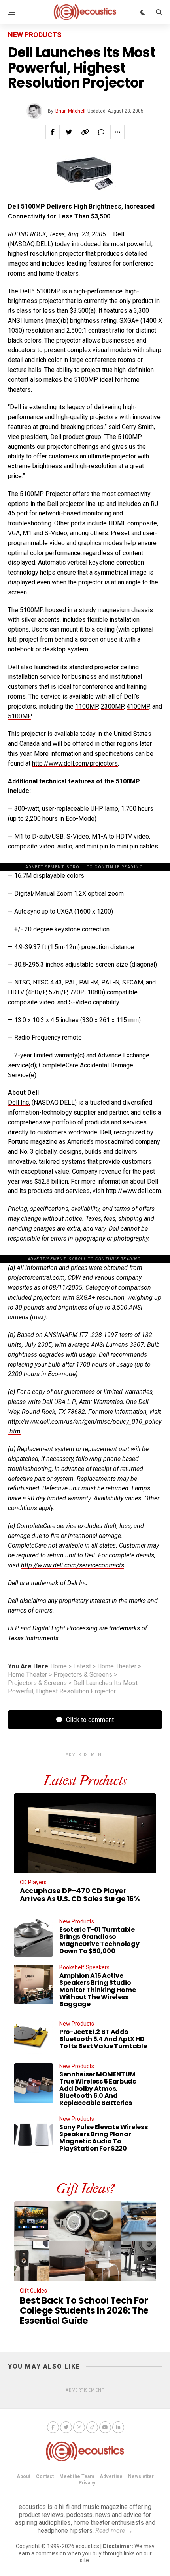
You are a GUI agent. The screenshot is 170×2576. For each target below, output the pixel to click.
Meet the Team (77, 2476)
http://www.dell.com (133, 1191)
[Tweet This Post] (69, 132)
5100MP (19, 716)
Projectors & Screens (83, 1675)
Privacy (87, 2483)
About (24, 2476)
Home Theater (117, 1666)
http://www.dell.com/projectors (75, 763)
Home (59, 1666)
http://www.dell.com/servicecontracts (73, 1565)
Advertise (111, 2476)
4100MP (138, 706)
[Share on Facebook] (53, 132)
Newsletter (141, 2476)
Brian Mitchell (70, 111)
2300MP (112, 706)
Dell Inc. (19, 1102)
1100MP (87, 706)
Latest (82, 1666)
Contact (45, 2476)
